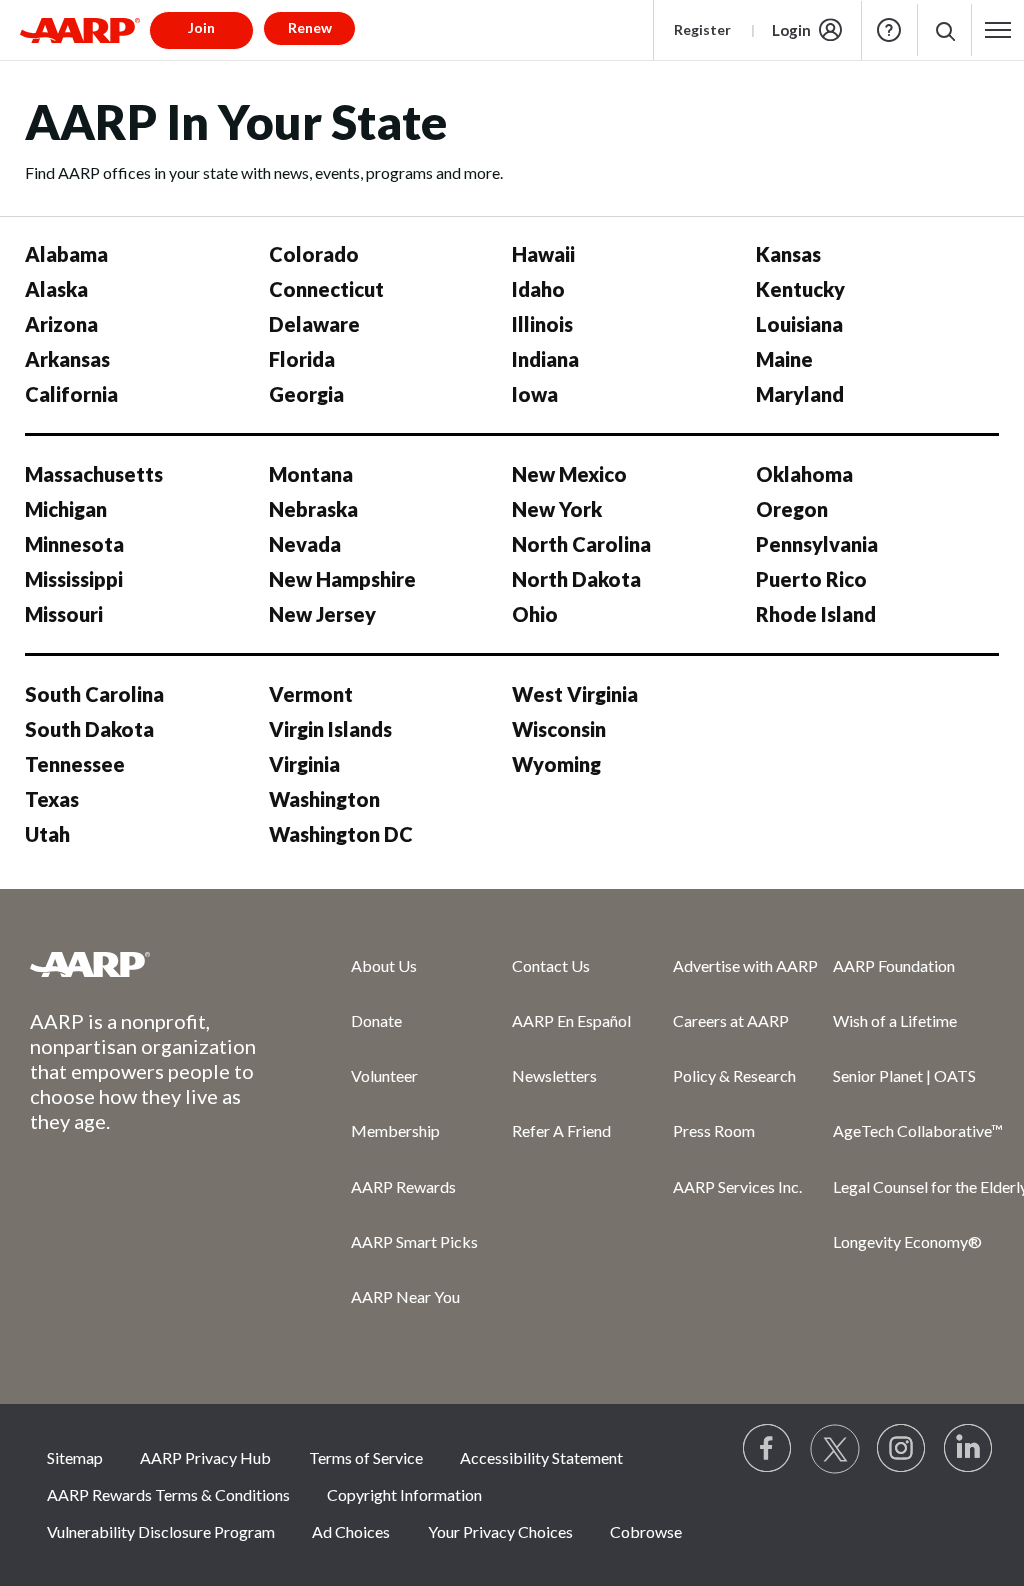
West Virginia (575, 694)
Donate (376, 1020)
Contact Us (551, 965)
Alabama (66, 254)
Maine (784, 359)
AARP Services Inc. (737, 1186)
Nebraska (313, 509)
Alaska (56, 289)
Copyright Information (404, 1494)
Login (791, 30)
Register (702, 29)
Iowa (535, 394)
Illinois (542, 324)
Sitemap (75, 1457)
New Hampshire (342, 579)
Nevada (305, 544)
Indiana (545, 359)
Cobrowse (646, 1531)
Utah (47, 834)
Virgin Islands (330, 729)
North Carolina (581, 544)
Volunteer (384, 1075)
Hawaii (543, 254)
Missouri (64, 614)
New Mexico (569, 474)
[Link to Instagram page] (902, 1449)
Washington (324, 799)
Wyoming (556, 764)
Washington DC (341, 834)
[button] (944, 30)
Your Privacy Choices (500, 1531)
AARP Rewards (403, 1186)
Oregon (792, 509)
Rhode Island (816, 614)
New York (557, 509)
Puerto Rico (811, 579)
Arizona (61, 324)
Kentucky (800, 289)
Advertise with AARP (745, 965)
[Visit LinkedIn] (969, 1449)
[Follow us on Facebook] (768, 1449)
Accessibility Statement (541, 1457)
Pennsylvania (817, 544)
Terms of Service (366, 1457)
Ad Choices (351, 1531)
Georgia (306, 394)
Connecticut (326, 289)
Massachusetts (94, 474)
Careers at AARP (731, 1020)
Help (889, 30)
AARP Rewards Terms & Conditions (168, 1494)
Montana (311, 474)
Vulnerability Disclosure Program (161, 1531)
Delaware (314, 324)
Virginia (304, 764)
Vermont (311, 694)
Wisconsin (559, 729)
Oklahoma (804, 474)
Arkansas (67, 359)
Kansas (788, 254)
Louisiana (799, 324)
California (71, 394)
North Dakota (576, 579)
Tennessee (75, 764)
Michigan (66, 509)
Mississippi (74, 579)
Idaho (538, 289)
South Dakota (89, 729)
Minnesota (74, 544)
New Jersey (322, 614)
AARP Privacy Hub (205, 1457)
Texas (52, 799)
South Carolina (94, 694)
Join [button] (201, 27)
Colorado (314, 254)
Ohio (535, 614)
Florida (302, 359)
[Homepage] (80, 30)
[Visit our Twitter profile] (835, 1449)
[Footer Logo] (150, 964)
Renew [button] (310, 27)
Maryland (800, 394)
